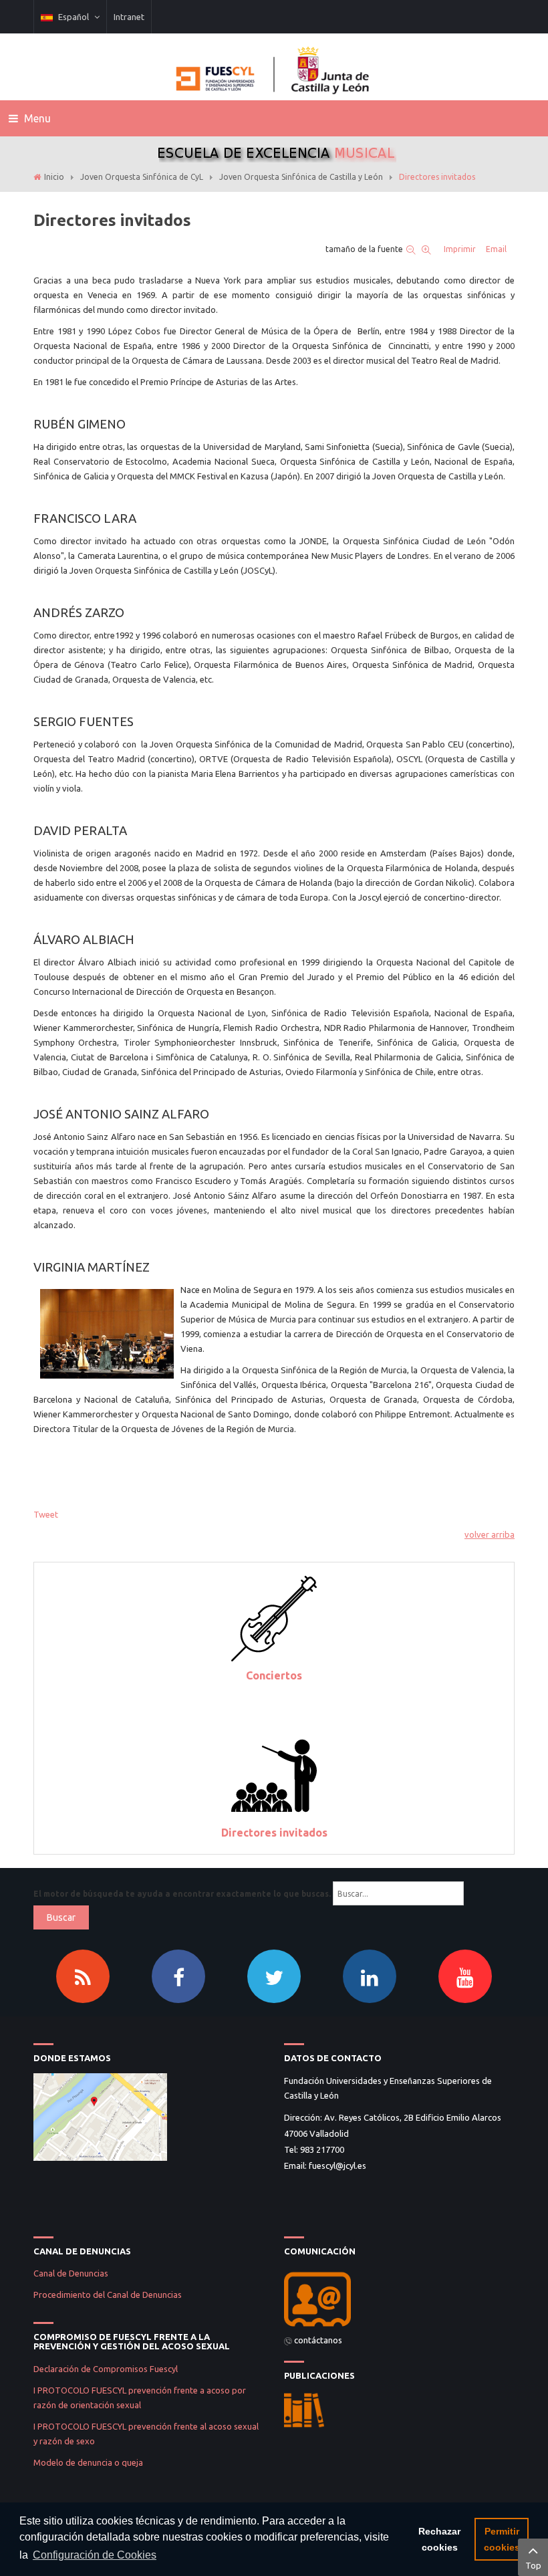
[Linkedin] (370, 1976)
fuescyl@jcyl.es (337, 2165)
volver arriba (490, 1534)
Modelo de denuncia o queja (88, 2462)
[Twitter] (274, 1976)
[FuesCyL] (274, 67)
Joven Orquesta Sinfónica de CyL (142, 177)
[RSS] (83, 1976)
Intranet (129, 17)
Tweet (46, 1514)
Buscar (61, 1917)
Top (533, 2565)
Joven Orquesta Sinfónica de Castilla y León (301, 177)
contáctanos (318, 2340)
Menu (36, 118)
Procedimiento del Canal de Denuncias (108, 2295)
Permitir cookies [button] (502, 2539)
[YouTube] (465, 1976)
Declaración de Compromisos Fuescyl (107, 2369)
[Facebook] (178, 1976)
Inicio (54, 177)
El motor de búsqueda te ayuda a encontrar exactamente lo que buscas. (182, 1894)
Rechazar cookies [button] (439, 2539)
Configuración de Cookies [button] (95, 2555)
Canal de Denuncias (71, 2273)
